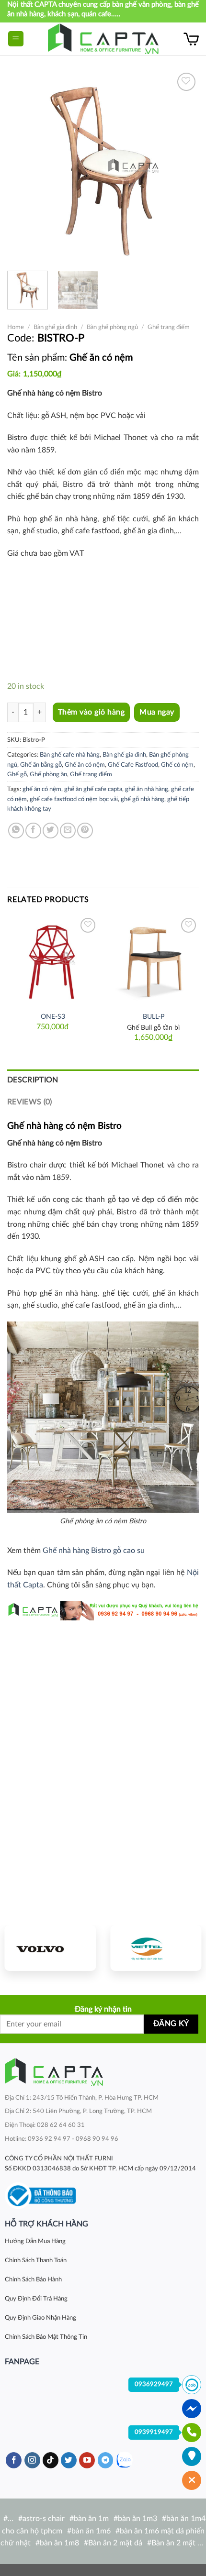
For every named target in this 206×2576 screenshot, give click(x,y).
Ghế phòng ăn (48, 774)
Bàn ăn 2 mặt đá (115, 2543)
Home (16, 327)
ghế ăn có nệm (42, 789)
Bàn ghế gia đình (55, 327)
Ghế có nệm (177, 765)
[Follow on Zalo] (124, 2460)
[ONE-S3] (53, 961)
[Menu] (16, 39)
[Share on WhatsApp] (16, 831)
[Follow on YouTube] (87, 2460)
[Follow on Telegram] (106, 2460)
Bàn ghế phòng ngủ (112, 327)
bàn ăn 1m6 (91, 2531)
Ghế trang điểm (169, 327)
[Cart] (191, 39)
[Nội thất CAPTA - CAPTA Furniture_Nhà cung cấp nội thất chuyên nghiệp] (103, 39)
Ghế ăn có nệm (85, 765)
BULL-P (154, 1017)
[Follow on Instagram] (32, 2460)
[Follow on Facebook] (14, 2460)
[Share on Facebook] (33, 831)
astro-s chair (44, 2519)
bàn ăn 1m (91, 2519)
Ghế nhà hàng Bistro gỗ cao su (94, 1551)
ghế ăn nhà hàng (147, 789)
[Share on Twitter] (51, 831)
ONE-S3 (53, 1017)
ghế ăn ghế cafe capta (93, 789)
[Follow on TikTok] (51, 2460)
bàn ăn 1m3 (137, 2519)
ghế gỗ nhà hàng (143, 799)
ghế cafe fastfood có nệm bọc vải (74, 799)
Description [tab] (33, 1080)
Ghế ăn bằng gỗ (41, 765)
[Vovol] (50, 1948)
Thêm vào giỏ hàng (91, 712)
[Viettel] (156, 1948)
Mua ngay (157, 712)
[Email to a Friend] (68, 831)
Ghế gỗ (17, 774)
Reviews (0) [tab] (30, 1102)
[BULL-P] (153, 961)
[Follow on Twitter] (69, 2460)
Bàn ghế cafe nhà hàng (70, 755)
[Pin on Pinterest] (85, 831)
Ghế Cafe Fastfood (133, 765)
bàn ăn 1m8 (59, 2543)
